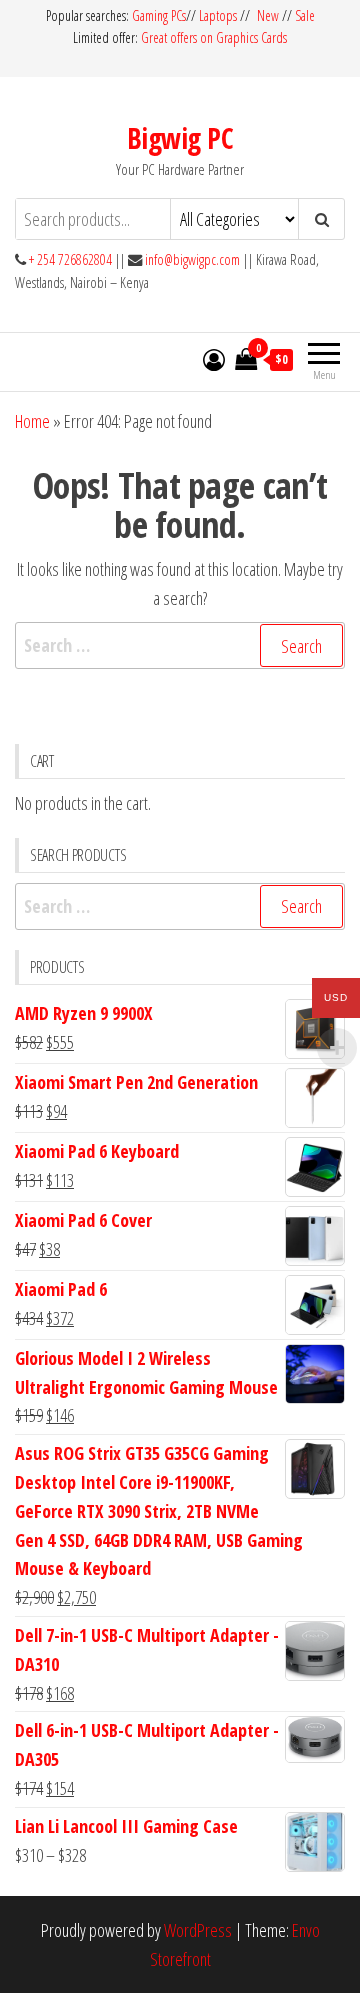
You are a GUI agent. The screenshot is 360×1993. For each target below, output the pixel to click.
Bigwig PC (180, 138)
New (268, 15)
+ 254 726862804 (70, 259)
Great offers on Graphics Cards (214, 37)
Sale (305, 15)
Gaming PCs (159, 15)
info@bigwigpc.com (192, 259)
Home (32, 421)
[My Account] (214, 359)
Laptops (218, 15)
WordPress (198, 1930)
